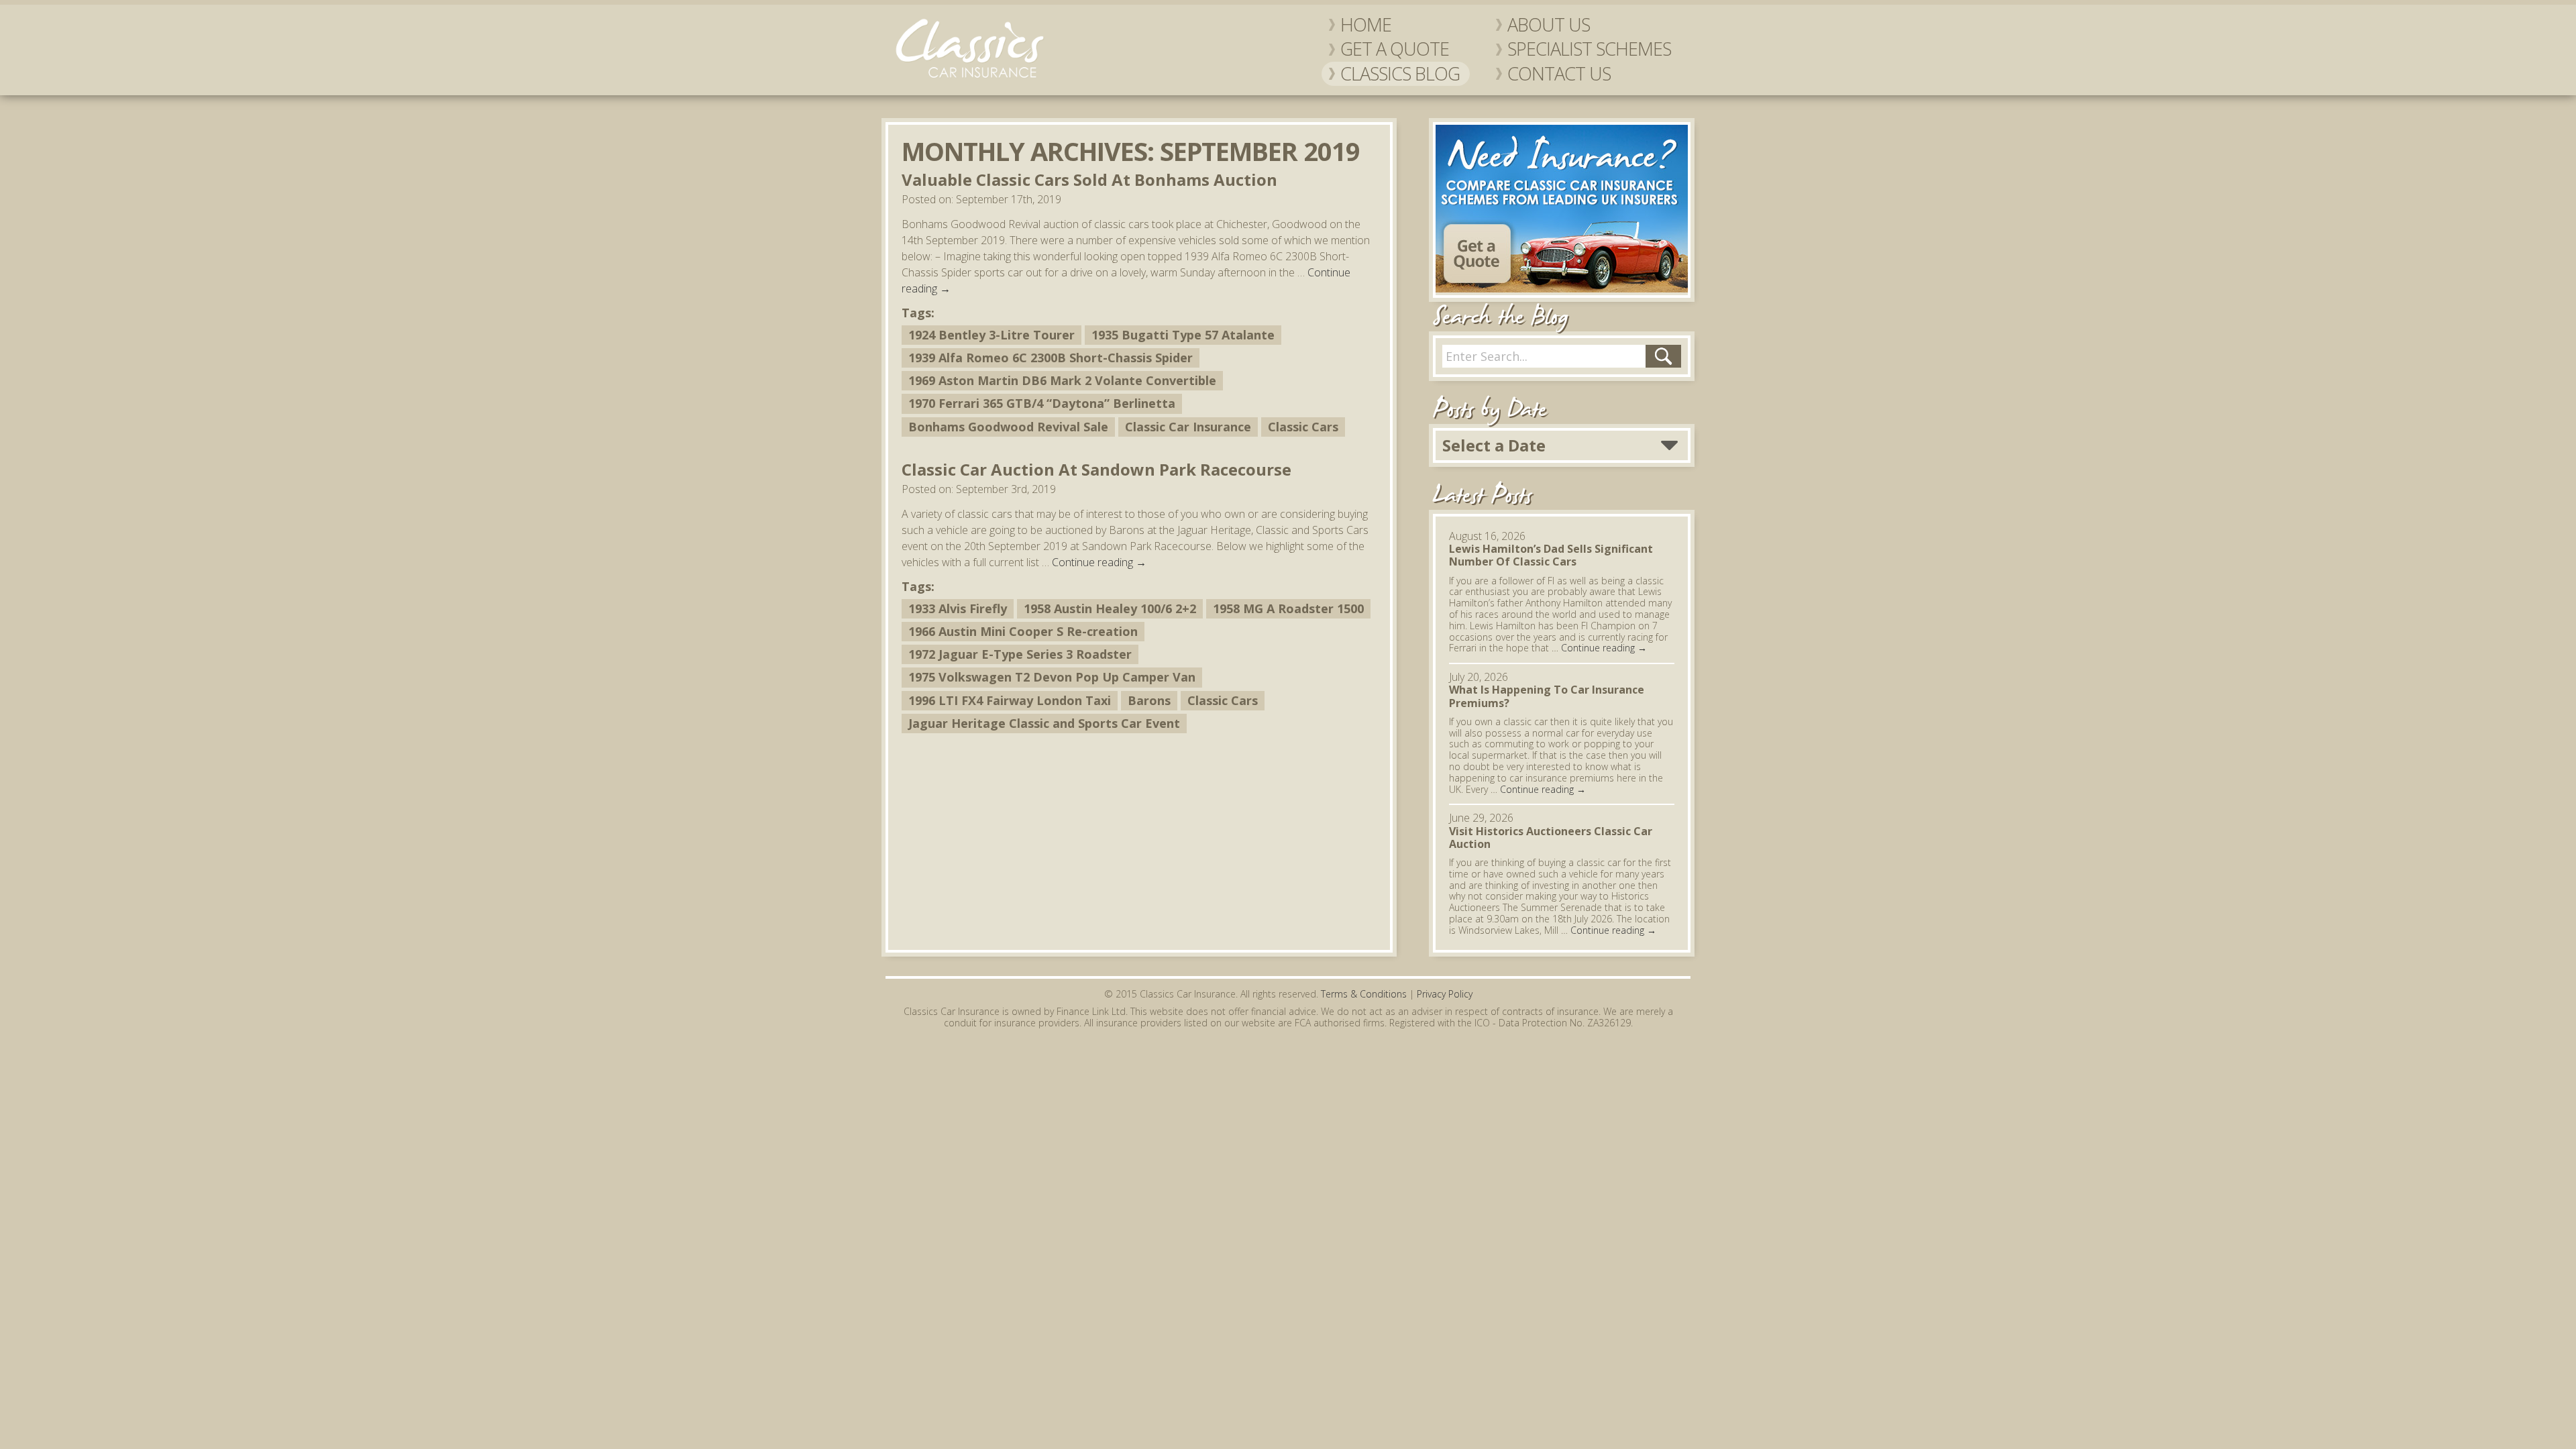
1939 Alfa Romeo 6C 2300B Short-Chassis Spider (1051, 358)
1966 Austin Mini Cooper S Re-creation (1023, 631)
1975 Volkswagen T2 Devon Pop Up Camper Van (1052, 677)
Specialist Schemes (1589, 49)
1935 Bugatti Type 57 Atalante (1183, 335)
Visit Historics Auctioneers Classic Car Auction (1551, 838)
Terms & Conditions (1364, 994)
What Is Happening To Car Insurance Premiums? (1547, 696)
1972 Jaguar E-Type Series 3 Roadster (1020, 654)
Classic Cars (1303, 427)
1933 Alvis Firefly (958, 608)
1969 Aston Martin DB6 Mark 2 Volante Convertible (1062, 380)
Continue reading (1099, 562)
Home (1366, 25)
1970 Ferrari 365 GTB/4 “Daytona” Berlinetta (1042, 403)
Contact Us (1559, 74)
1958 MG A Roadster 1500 (1288, 608)
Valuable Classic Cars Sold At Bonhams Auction (1089, 179)
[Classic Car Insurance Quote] (1562, 288)
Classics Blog (1400, 74)
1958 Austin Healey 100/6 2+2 (1110, 608)
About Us (1549, 25)
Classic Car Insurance (1188, 427)
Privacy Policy (1445, 994)
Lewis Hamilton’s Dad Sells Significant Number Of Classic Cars (1551, 555)
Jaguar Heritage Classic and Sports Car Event (1044, 723)
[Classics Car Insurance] (969, 78)
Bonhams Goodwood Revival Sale (1008, 427)
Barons (1149, 700)
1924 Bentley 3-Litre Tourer (991, 335)
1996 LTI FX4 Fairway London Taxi (1010, 700)
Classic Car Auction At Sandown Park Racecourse (1096, 469)
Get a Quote (1395, 49)
